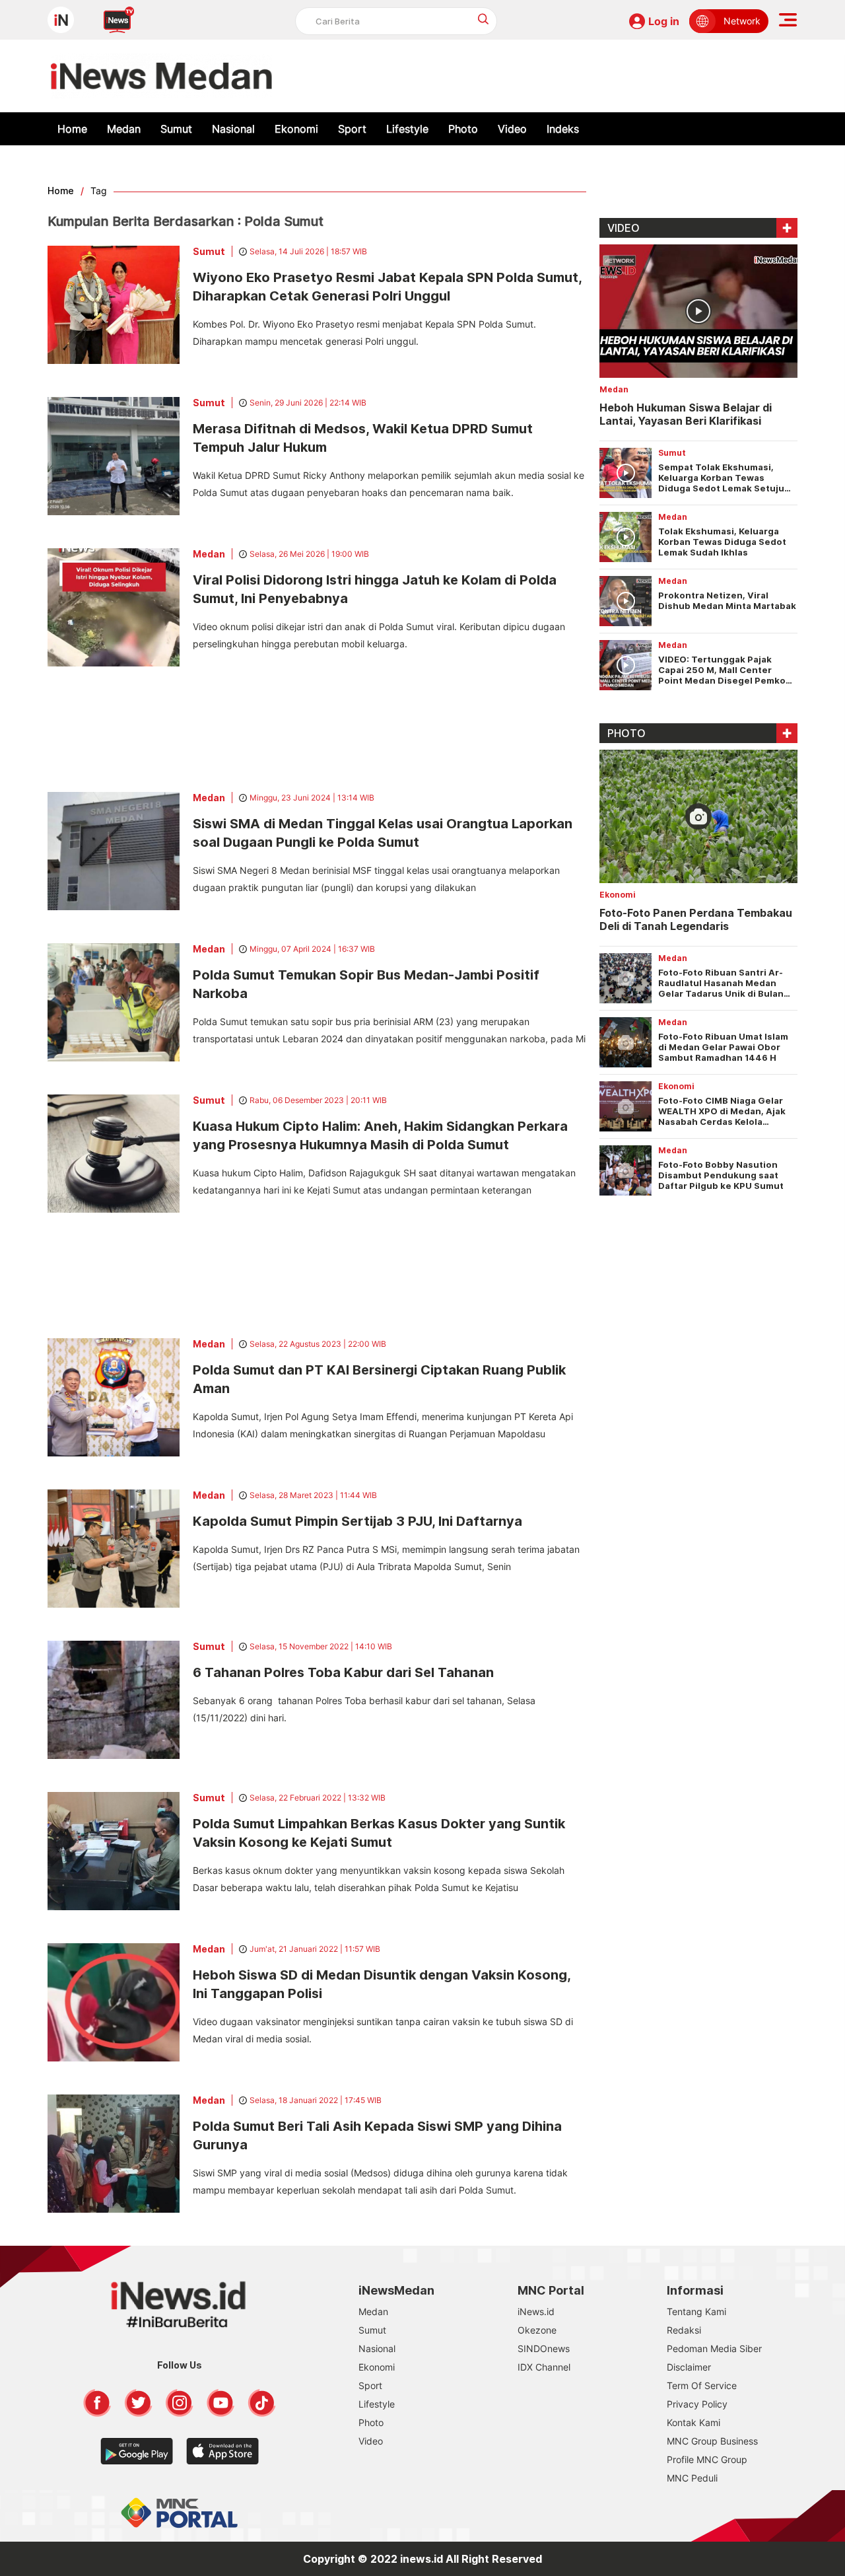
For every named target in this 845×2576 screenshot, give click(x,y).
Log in (664, 21)
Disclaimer (689, 2367)
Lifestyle (407, 129)
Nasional (233, 129)
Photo (463, 129)
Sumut (176, 129)
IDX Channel (544, 2367)
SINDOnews (544, 2348)
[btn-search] (484, 19)
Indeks (563, 129)
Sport (352, 129)
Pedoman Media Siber (714, 2348)
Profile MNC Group (707, 2459)
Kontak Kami (693, 2422)
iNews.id (536, 2311)
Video (512, 129)
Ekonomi (296, 129)
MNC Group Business (712, 2441)
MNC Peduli (692, 2478)
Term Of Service (702, 2385)
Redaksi (684, 2330)
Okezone (537, 2330)
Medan (124, 129)
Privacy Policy (697, 2404)
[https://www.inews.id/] (161, 76)
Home (72, 129)
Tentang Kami (696, 2311)
